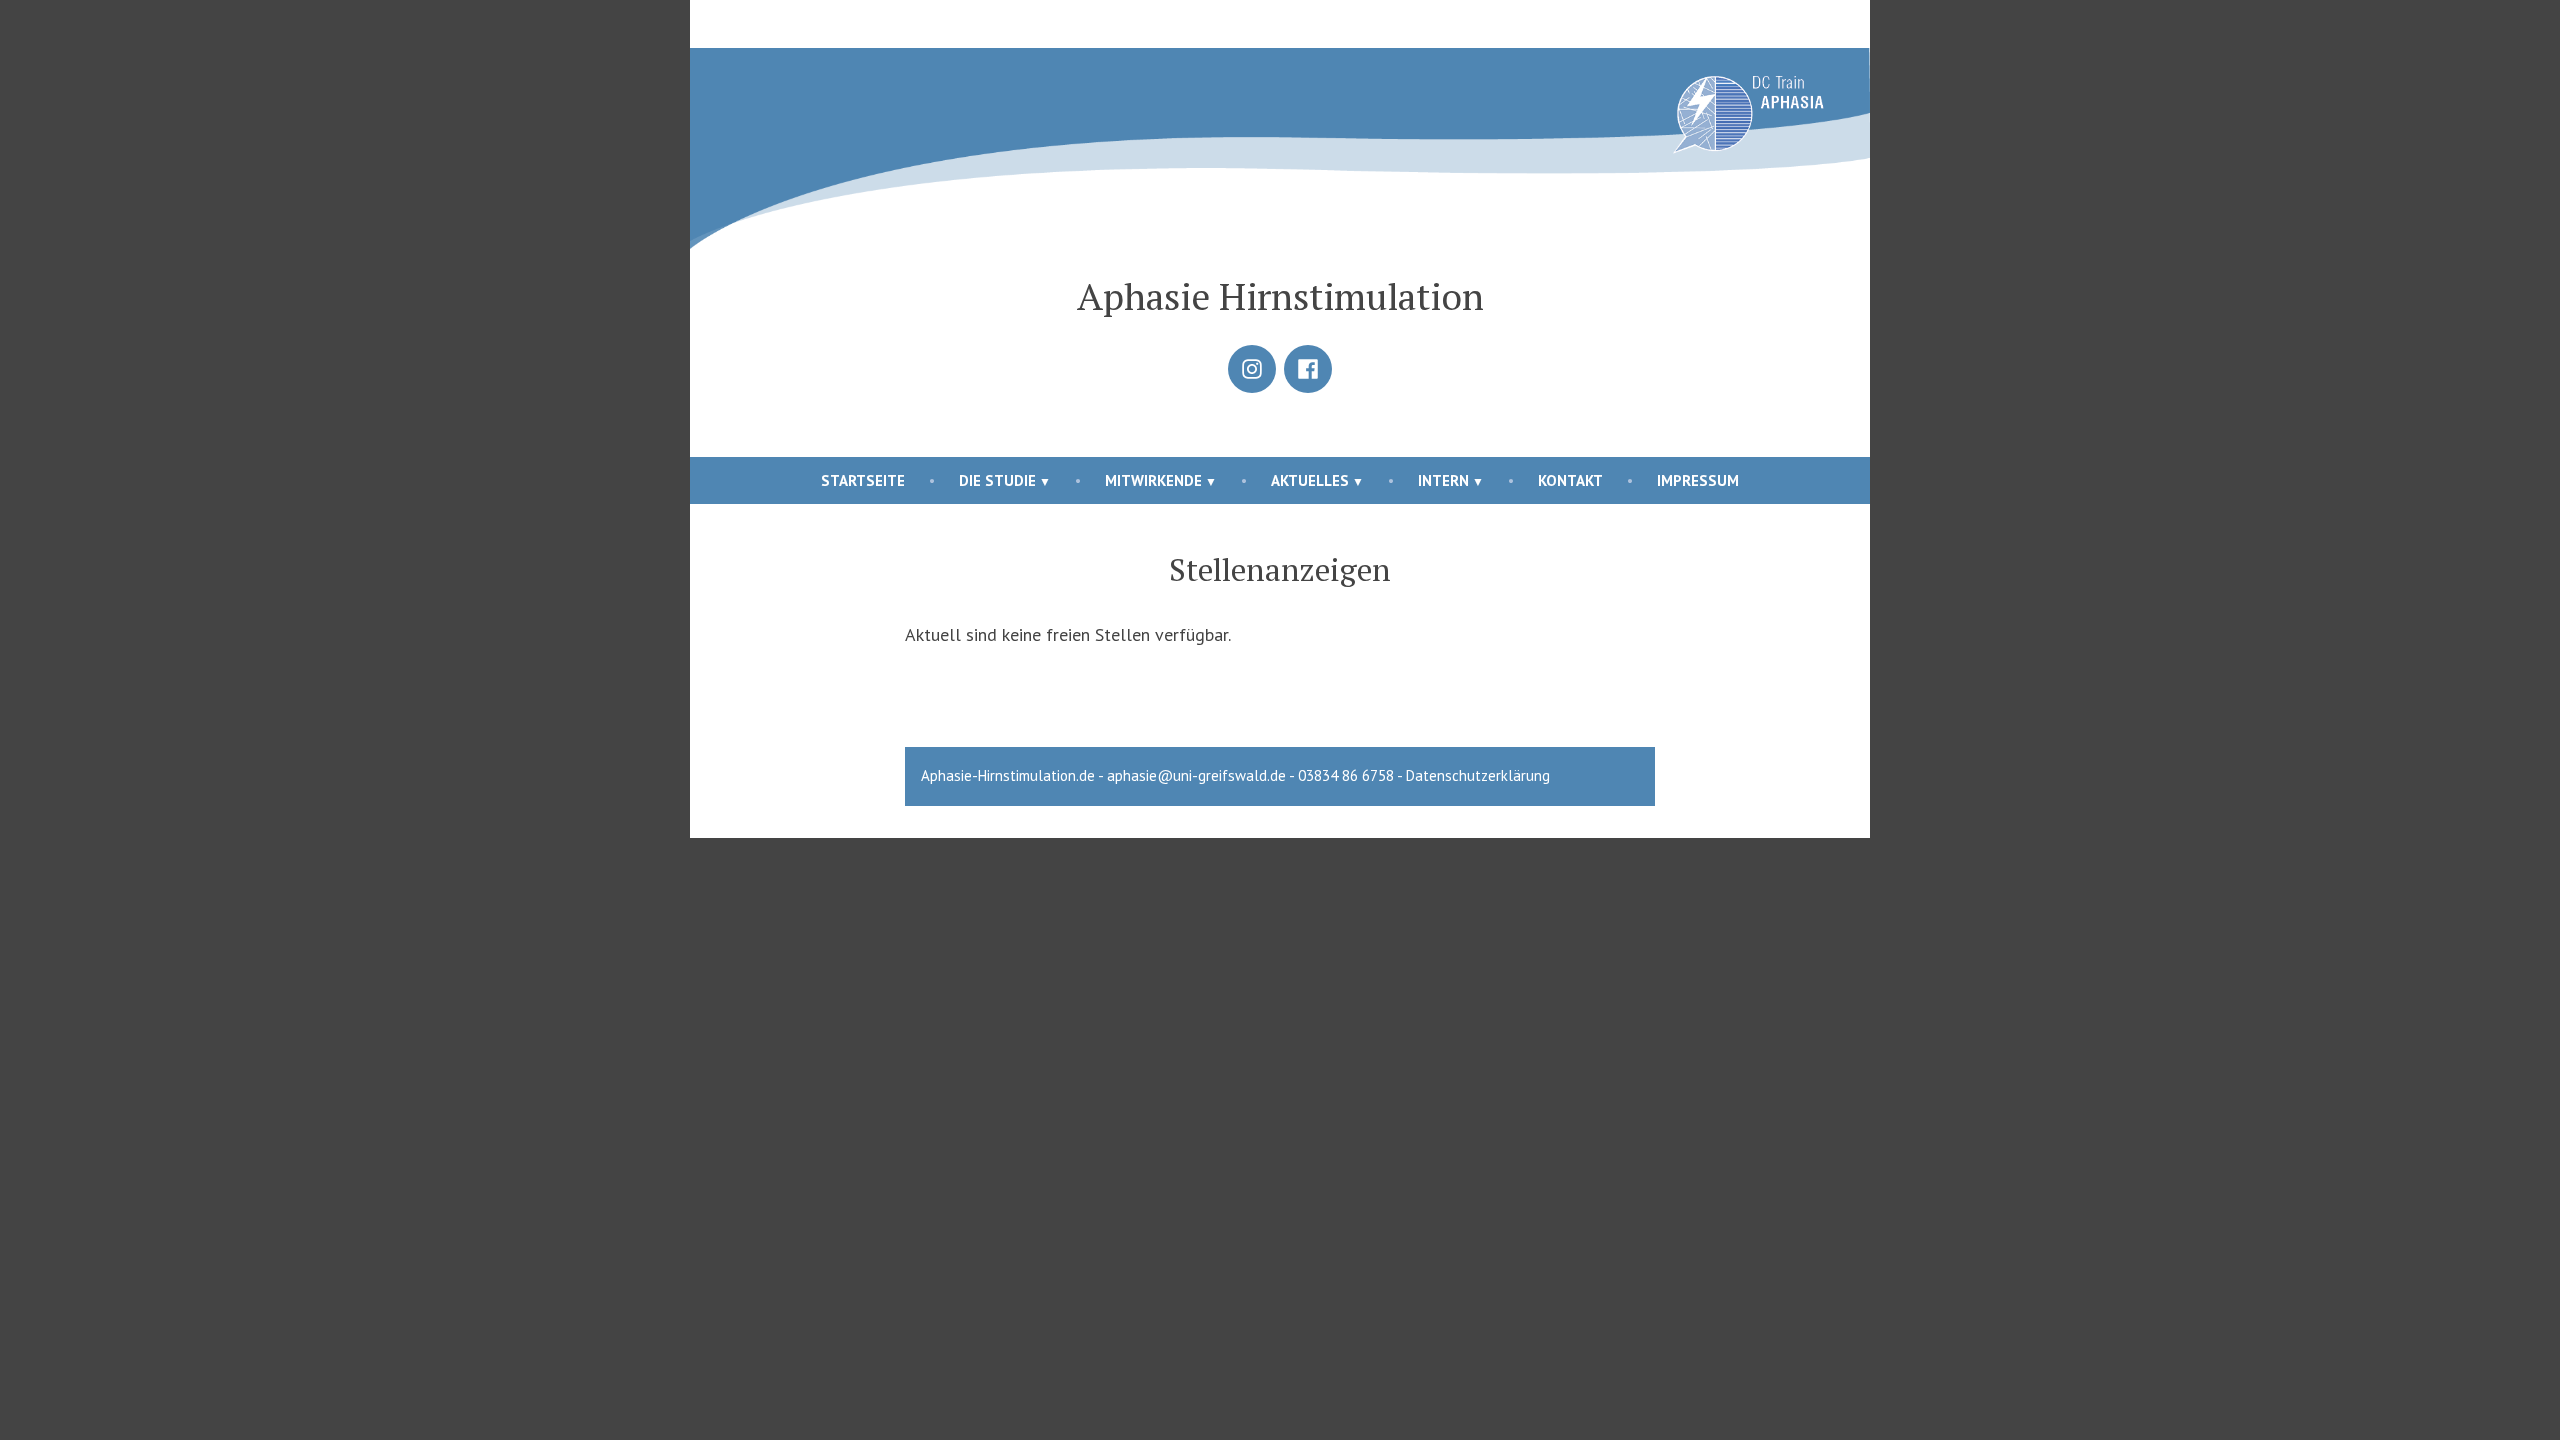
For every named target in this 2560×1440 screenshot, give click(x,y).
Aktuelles (1310, 480)
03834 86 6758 (1346, 775)
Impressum (1698, 480)
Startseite (863, 480)
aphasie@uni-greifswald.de (1196, 775)
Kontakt (1570, 480)
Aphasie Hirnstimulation (1280, 296)
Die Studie (997, 480)
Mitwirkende (1153, 480)
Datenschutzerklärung (1478, 775)
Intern (1443, 480)
